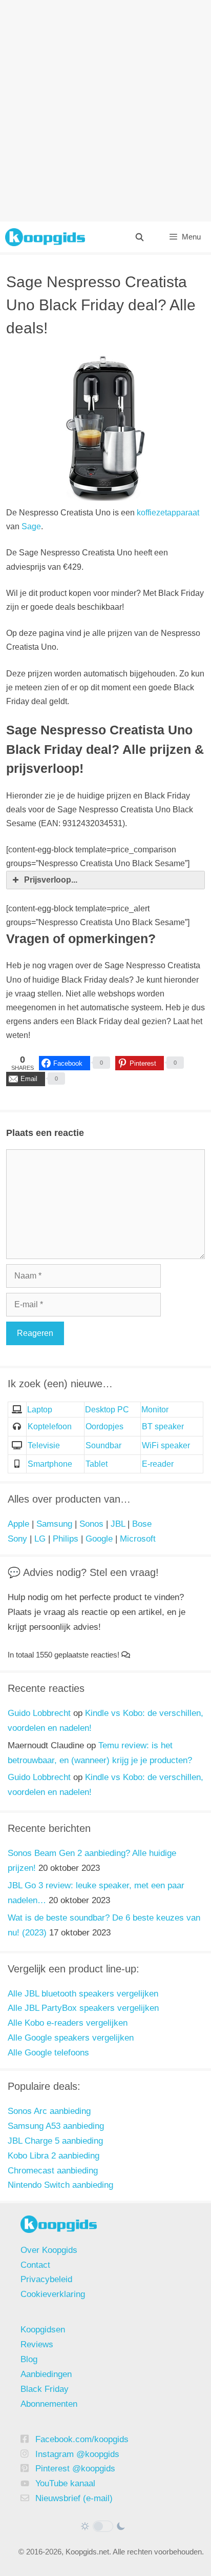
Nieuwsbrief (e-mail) (74, 2498)
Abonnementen (49, 2404)
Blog (29, 2359)
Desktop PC (107, 1410)
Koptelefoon (50, 1426)
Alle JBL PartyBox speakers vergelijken (83, 2008)
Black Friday (45, 2389)
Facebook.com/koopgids (82, 2439)
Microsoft (138, 1539)
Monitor (155, 1410)
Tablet (97, 1464)
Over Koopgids (49, 2250)
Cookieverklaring (53, 2294)
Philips (66, 1539)
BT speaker (163, 1426)
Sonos (91, 1524)
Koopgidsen (43, 2330)
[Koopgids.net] (45, 237)
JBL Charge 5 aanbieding (55, 2141)
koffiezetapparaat (168, 513)
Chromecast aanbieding (53, 2171)
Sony (17, 1539)
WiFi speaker (166, 1445)
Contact (35, 2265)
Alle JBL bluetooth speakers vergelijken (83, 1994)
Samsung (54, 1524)
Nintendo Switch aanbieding (60, 2185)
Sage (31, 526)
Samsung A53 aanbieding (56, 2126)
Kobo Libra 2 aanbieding (54, 2156)
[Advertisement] (105, 111)
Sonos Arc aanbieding (49, 2111)
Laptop (40, 1410)
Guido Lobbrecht (39, 1713)
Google (99, 1539)
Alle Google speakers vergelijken (71, 2038)
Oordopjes (104, 1426)
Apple (18, 1524)
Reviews (37, 2344)
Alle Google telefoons (48, 2053)
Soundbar (103, 1445)
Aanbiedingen (46, 2374)
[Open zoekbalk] (139, 237)
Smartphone (50, 1464)
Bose (142, 1524)
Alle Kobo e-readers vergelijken (68, 2023)
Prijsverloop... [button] (51, 880)
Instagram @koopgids (77, 2454)
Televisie (44, 1445)
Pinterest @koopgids (75, 2469)
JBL (118, 1524)
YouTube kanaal (65, 2483)
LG (40, 1539)
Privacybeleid (46, 2279)
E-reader (158, 1464)
